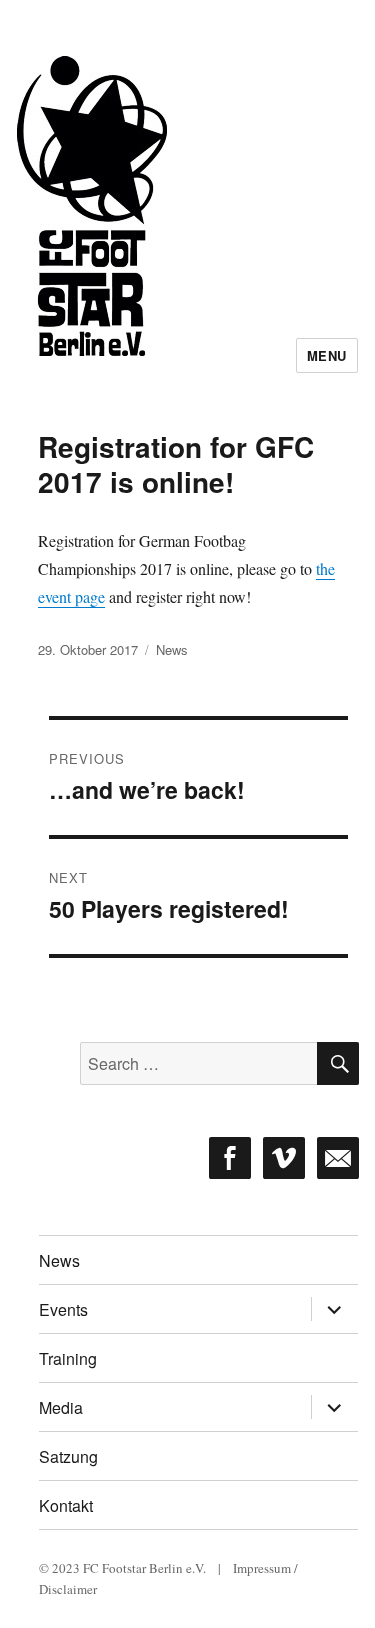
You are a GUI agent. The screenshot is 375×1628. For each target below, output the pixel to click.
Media (61, 1407)
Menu (327, 355)
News (172, 649)
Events (63, 1309)
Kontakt (66, 1505)
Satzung (68, 1456)
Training (68, 1358)
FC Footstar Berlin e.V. (144, 1568)
